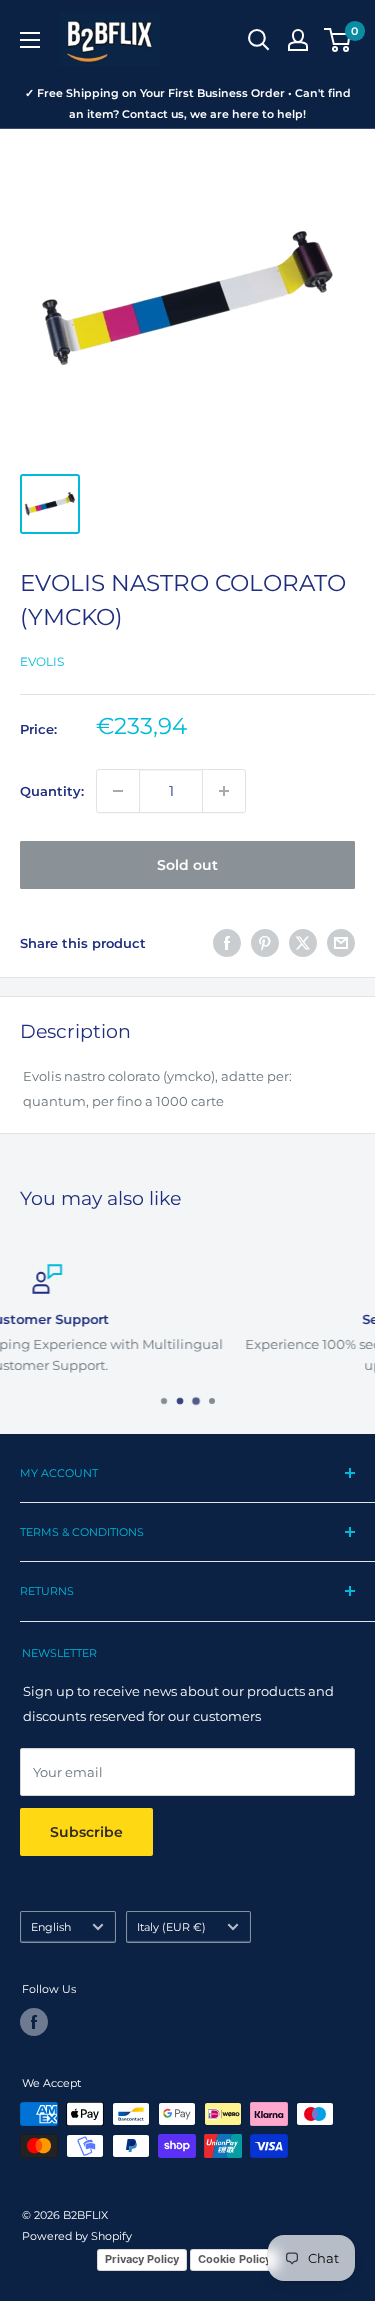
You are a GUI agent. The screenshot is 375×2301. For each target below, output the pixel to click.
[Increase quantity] (224, 791)
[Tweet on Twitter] (303, 943)
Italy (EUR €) (171, 1927)
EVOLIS (42, 661)
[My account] (298, 40)
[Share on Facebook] (227, 943)
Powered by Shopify (77, 2236)
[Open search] (259, 40)
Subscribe (86, 1832)
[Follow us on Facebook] (34, 2022)
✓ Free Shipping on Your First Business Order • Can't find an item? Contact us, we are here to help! (188, 103)
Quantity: (52, 791)
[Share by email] (341, 943)
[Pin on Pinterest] (265, 943)
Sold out (187, 865)
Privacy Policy (142, 2259)
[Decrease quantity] (118, 791)
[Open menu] (30, 40)
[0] (338, 40)
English (51, 1927)
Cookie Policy (234, 2259)
